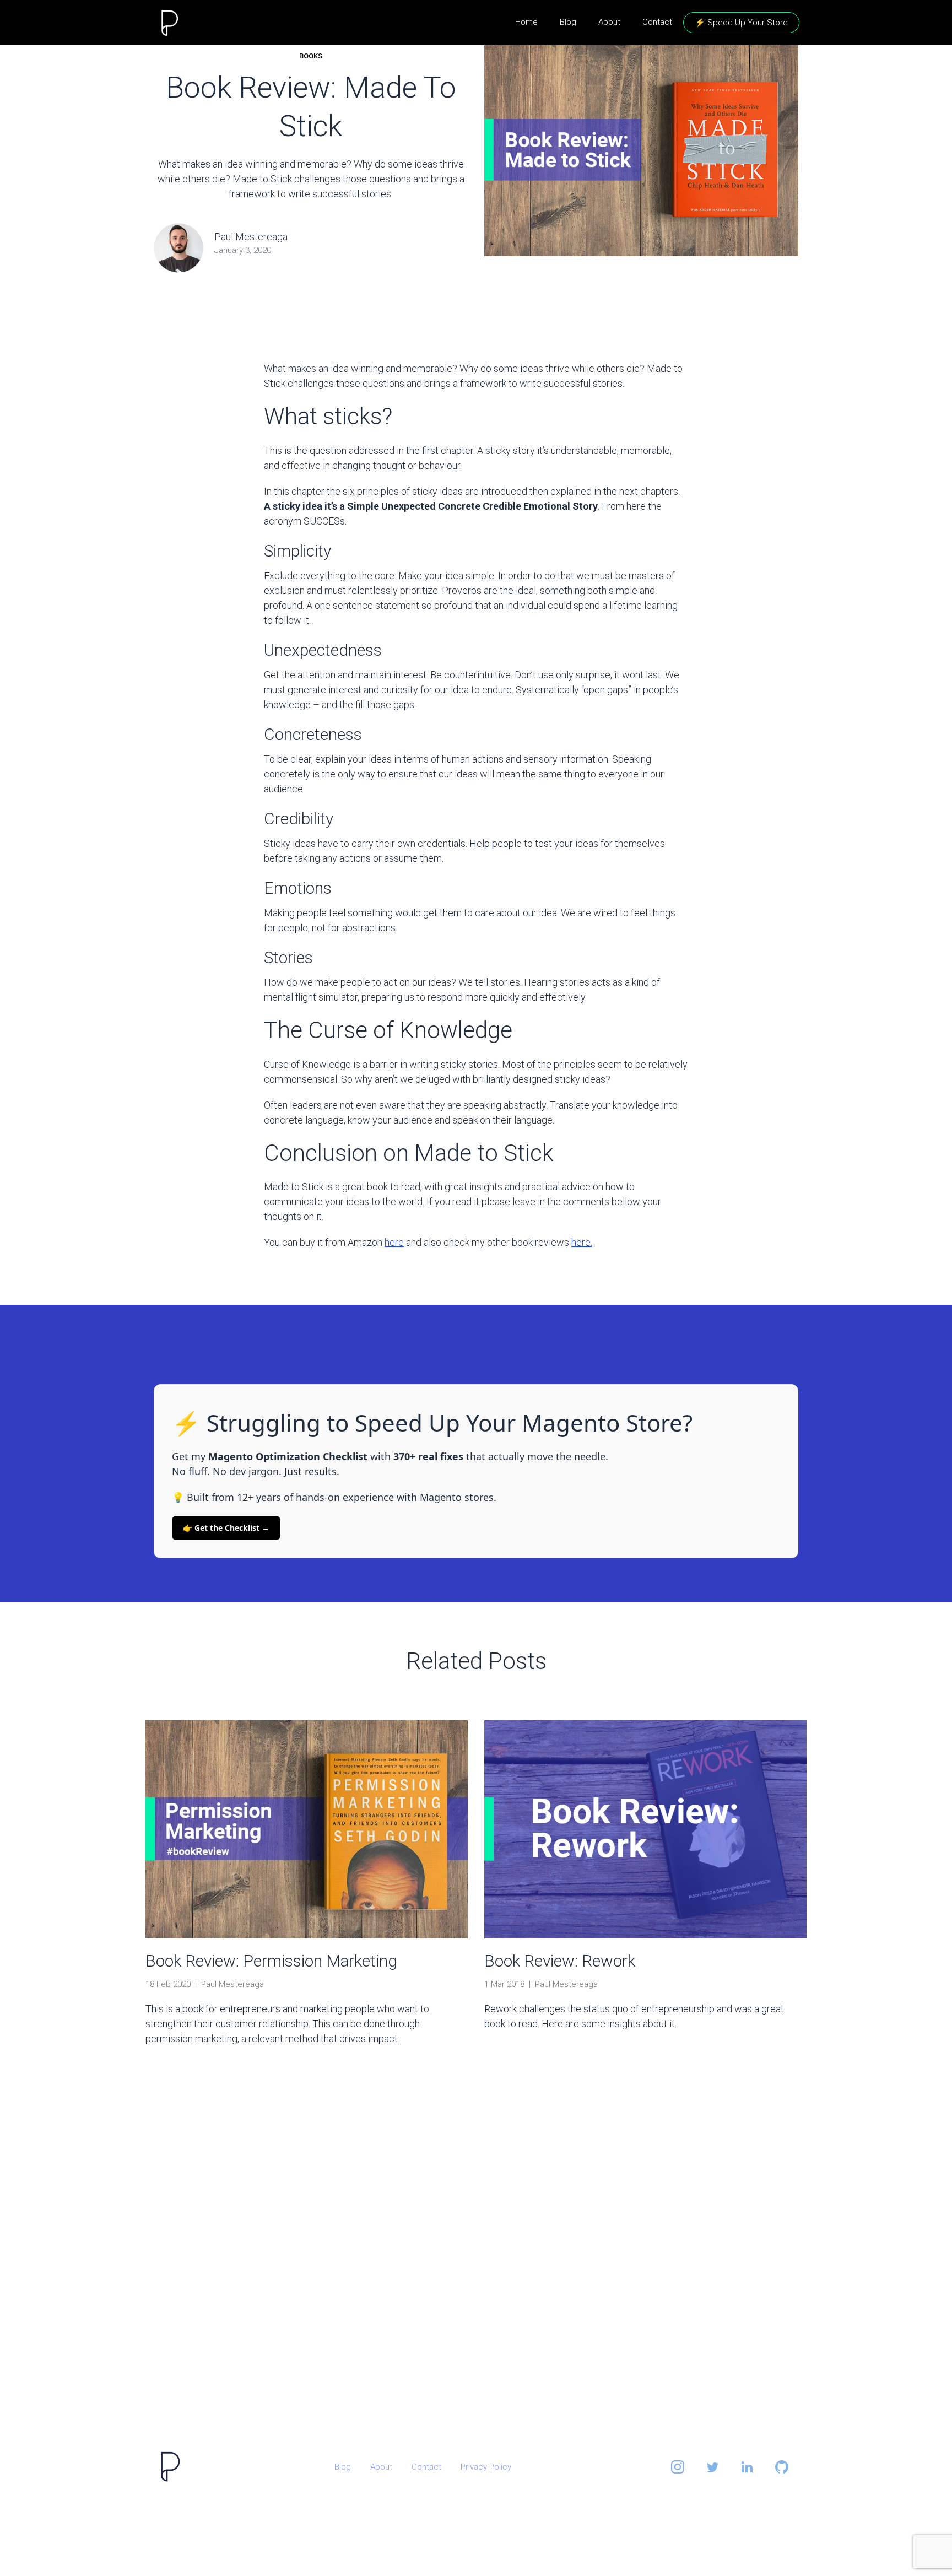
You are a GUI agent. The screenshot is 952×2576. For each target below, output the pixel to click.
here (394, 1242)
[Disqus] (476, 2261)
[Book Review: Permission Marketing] (307, 1835)
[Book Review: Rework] (645, 1835)
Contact (657, 22)
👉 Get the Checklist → (226, 1528)
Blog (568, 22)
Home (526, 22)
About (609, 22)
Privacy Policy (486, 2467)
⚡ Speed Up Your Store (741, 23)
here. (582, 1242)
